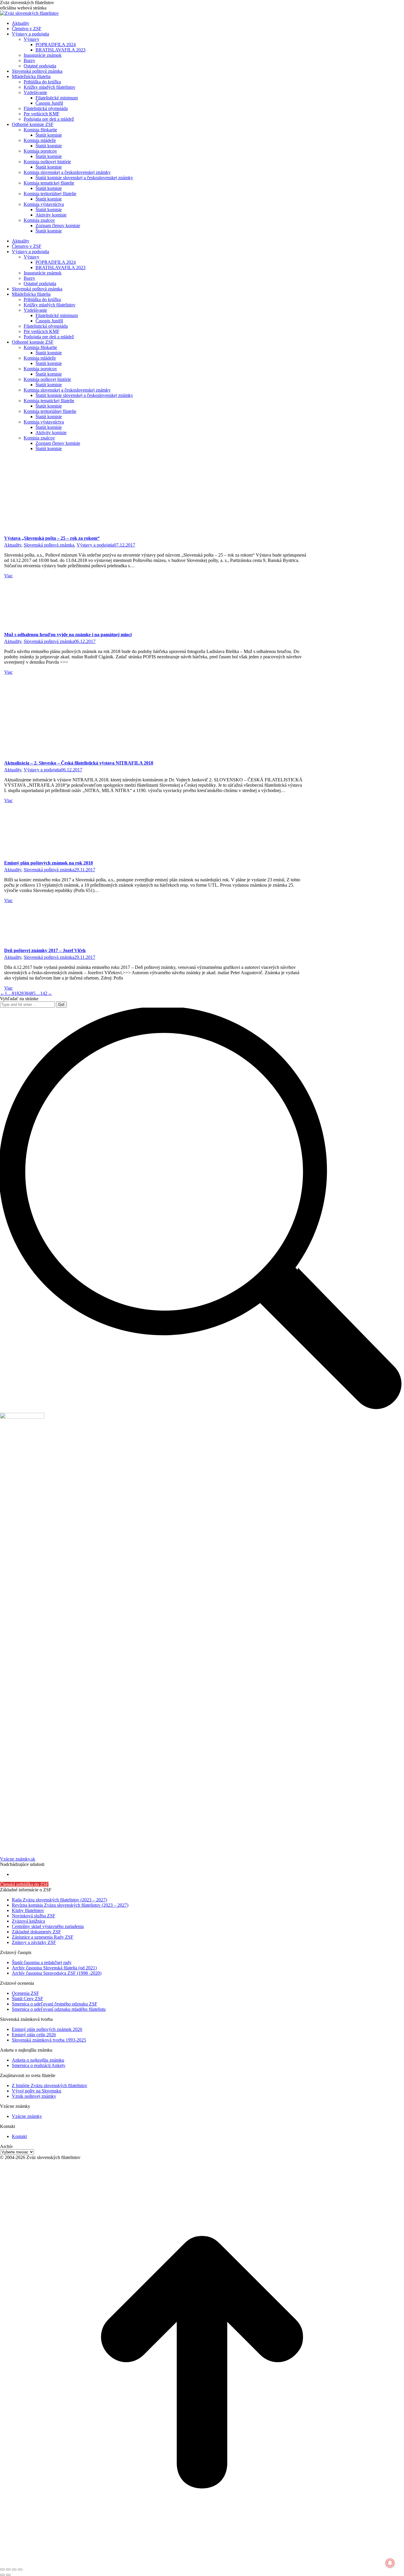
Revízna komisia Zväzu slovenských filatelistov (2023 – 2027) (70, 1905)
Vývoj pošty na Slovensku (37, 2091)
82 (19, 993)
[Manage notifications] (390, 2563)
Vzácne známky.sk (18, 1859)
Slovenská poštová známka (49, 545)
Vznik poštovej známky (34, 2096)
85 (33, 993)
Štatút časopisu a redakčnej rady (42, 1962)
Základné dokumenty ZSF (36, 1932)
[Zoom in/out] (20, 2569)
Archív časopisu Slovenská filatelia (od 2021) (54, 1968)
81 (14, 993)
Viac (8, 576)
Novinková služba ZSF (34, 1916)
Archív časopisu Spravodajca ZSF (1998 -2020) (57, 1973)
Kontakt (19, 2136)
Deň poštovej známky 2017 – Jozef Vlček (45, 950)
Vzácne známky (27, 2116)
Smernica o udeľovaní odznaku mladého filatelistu (59, 2009)
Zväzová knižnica (28, 1921)
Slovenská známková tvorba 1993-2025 (49, 2040)
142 (44, 993)
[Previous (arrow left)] (2, 2575)
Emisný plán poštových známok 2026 (47, 2029)
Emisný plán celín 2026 (34, 2035)
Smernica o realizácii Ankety (39, 2065)
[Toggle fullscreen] (14, 2569)
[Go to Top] (202, 2563)
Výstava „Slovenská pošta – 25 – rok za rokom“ (52, 538)
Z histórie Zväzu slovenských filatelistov (50, 2085)
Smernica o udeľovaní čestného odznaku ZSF (55, 2004)
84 (28, 993)
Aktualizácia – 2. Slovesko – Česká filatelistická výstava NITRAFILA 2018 (79, 763)
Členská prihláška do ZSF (24, 1884)
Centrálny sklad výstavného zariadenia (48, 1926)
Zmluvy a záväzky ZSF (34, 1942)
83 (24, 993)
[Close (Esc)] (2, 2569)
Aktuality (13, 545)
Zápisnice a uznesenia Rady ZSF (43, 1937)
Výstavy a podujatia (95, 545)
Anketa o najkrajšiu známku (38, 2060)
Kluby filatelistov (28, 1910)
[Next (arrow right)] (8, 2575)
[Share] (8, 2569)
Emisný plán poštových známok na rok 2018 (49, 863)
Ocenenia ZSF (25, 1993)
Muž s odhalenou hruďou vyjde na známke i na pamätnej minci (68, 635)
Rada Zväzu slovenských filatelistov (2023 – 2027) (59, 1900)
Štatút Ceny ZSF (28, 1999)
